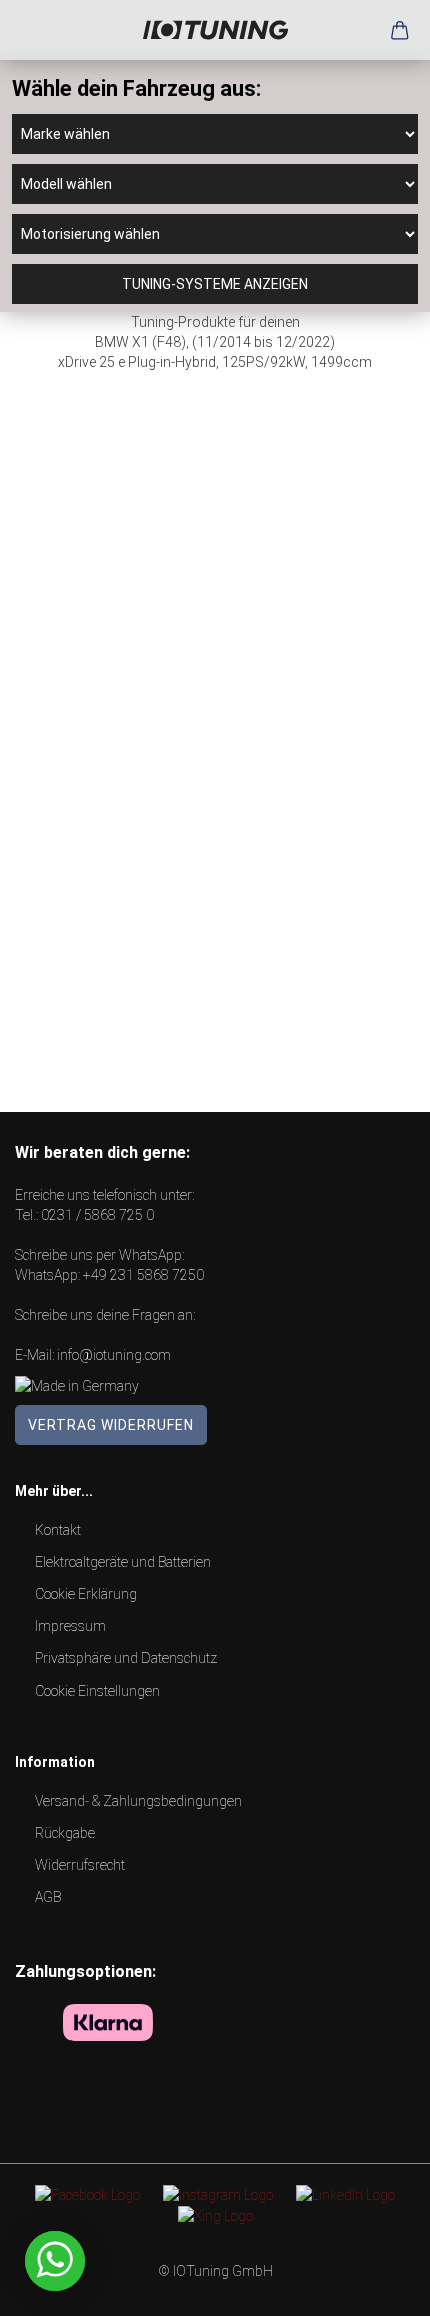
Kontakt (58, 1530)
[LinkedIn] (345, 2194)
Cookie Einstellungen (97, 1691)
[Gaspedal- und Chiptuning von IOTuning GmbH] (215, 30)
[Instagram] (218, 2194)
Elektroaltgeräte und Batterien (123, 1562)
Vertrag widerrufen (111, 1425)
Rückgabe (65, 1833)
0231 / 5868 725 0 (97, 1215)
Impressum (70, 1626)
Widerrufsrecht (80, 1865)
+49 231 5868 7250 (143, 1275)
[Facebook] (87, 2194)
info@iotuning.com (114, 1355)
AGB (48, 1897)
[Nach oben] (375, 2286)
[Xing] (215, 2215)
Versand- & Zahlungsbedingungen (138, 1801)
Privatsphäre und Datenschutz (126, 1658)
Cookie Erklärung (86, 1594)
